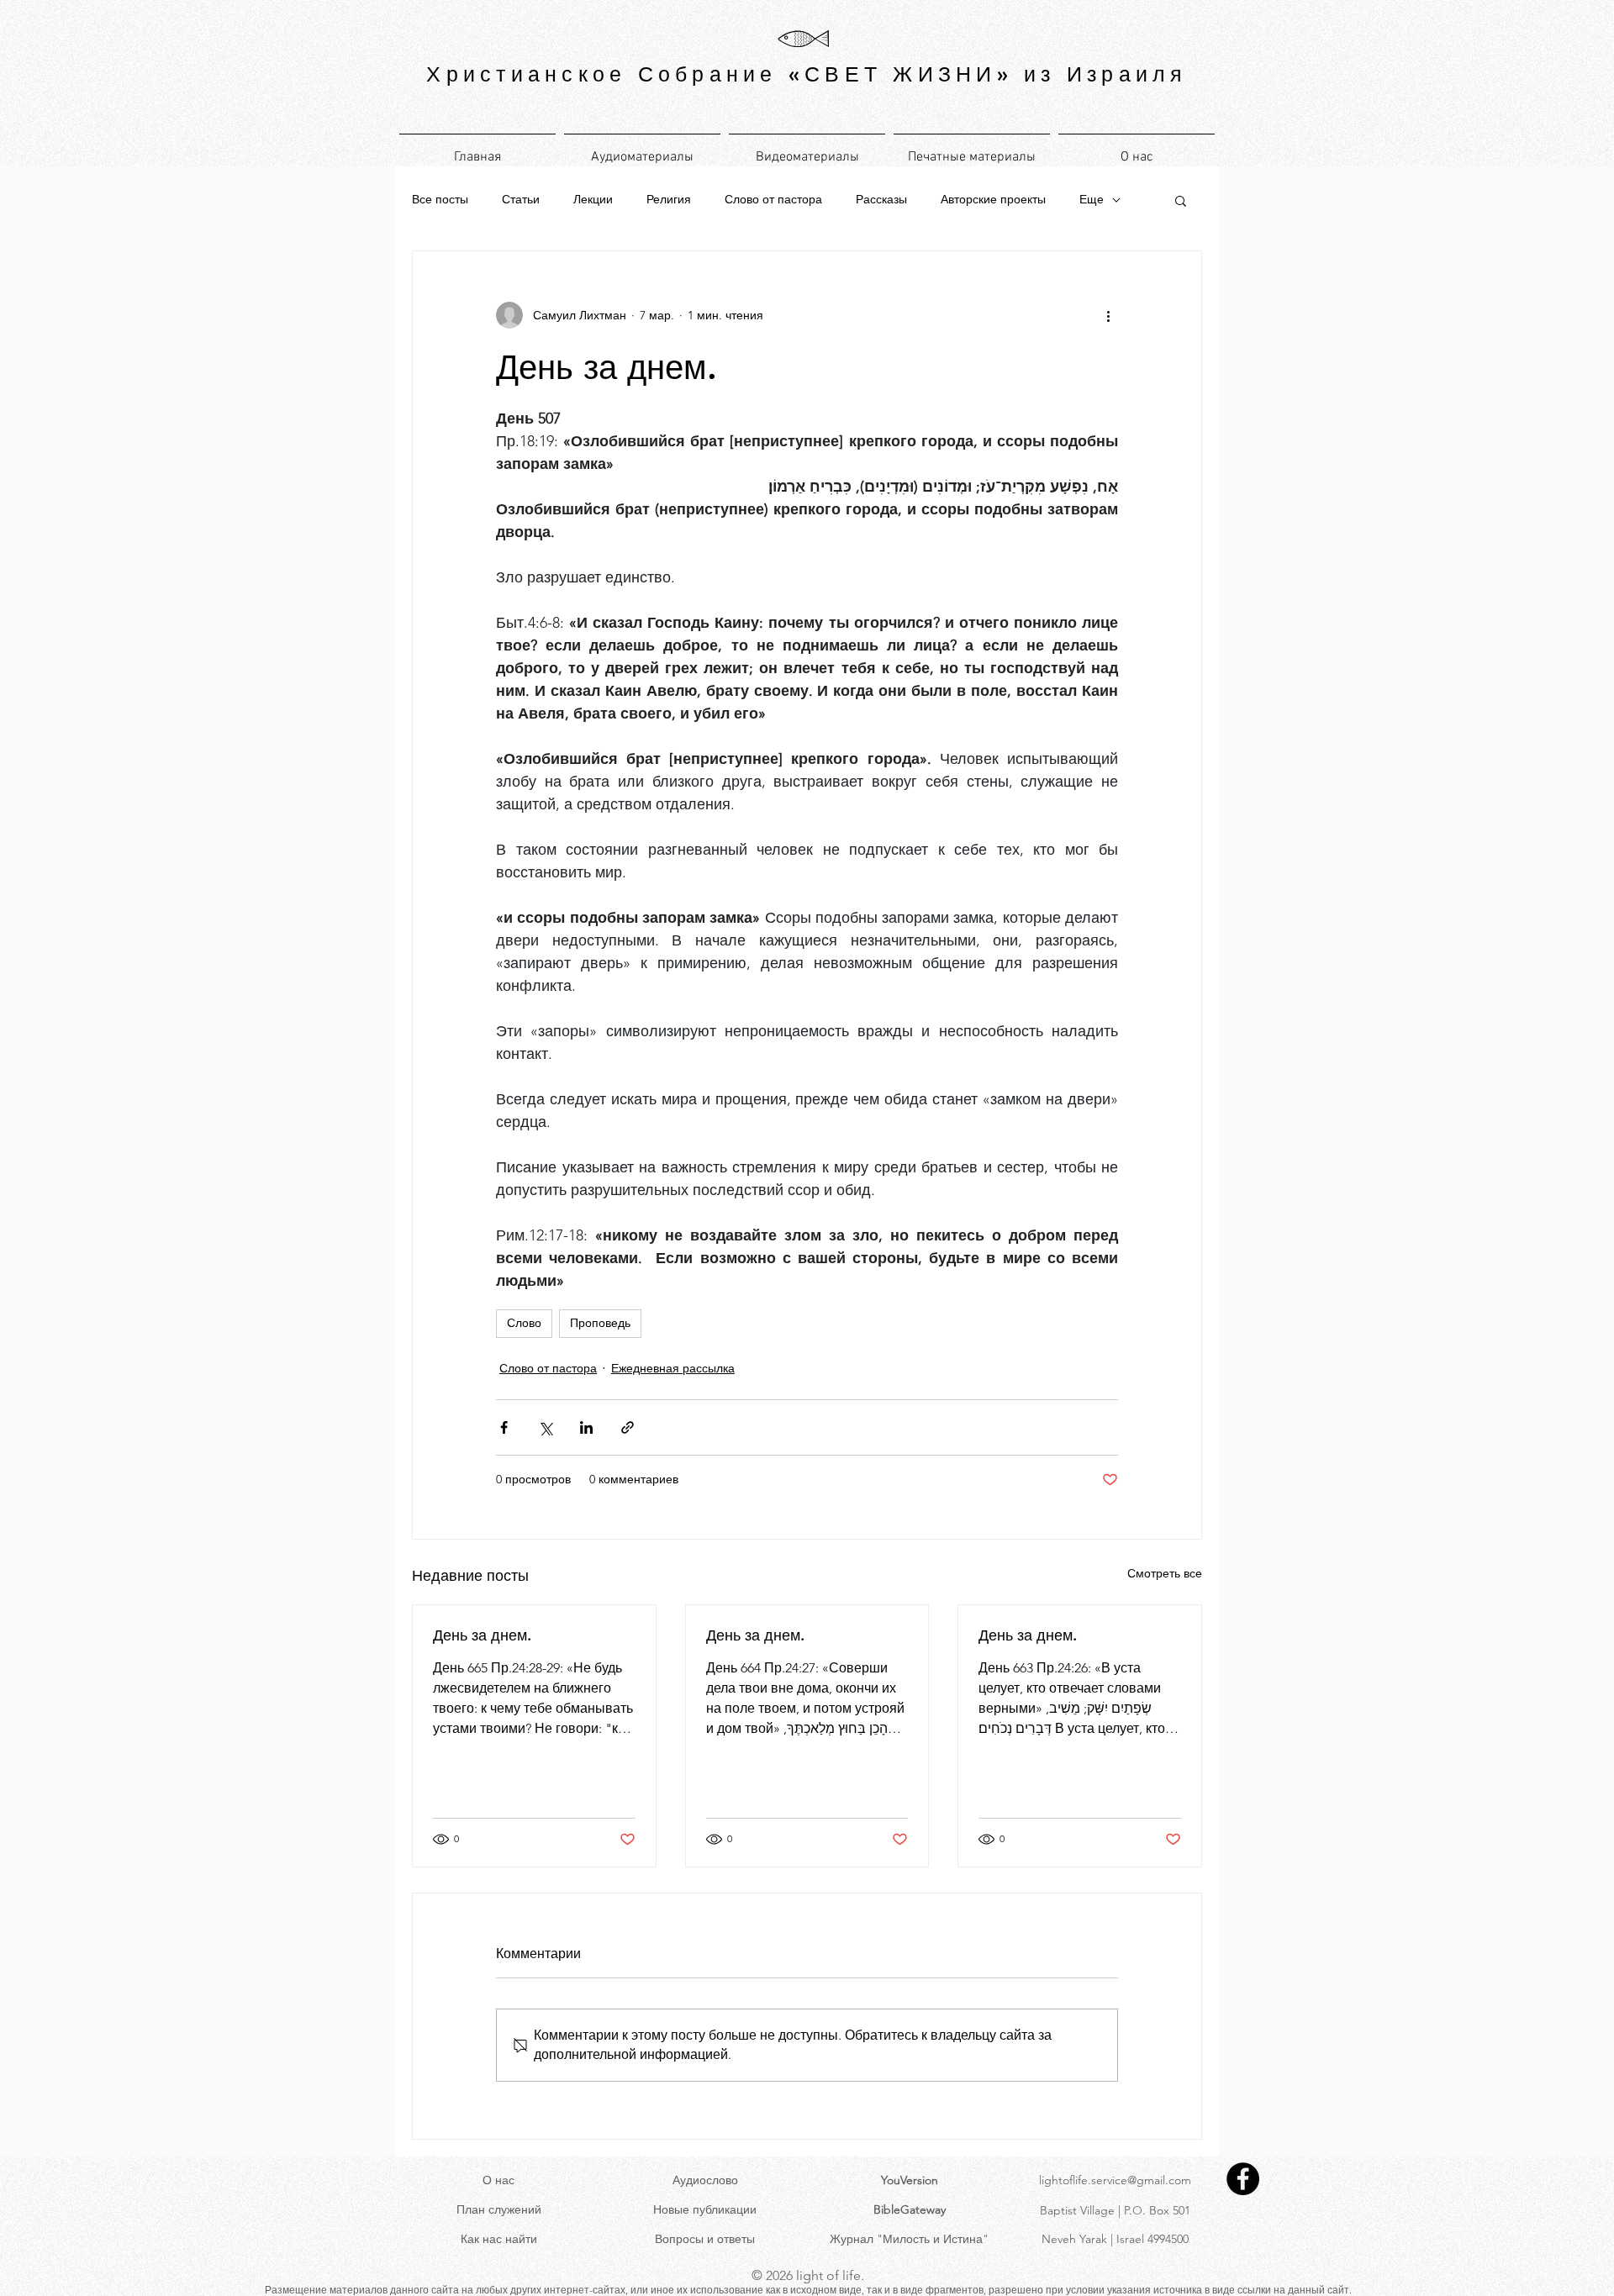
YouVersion (910, 2180)
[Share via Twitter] (545, 1427)
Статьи (521, 199)
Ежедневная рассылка (673, 1368)
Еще (1092, 199)
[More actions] (1108, 315)
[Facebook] (1243, 2179)
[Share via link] (628, 1427)
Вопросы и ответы (705, 2239)
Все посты (440, 199)
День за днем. (482, 1635)
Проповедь (600, 1323)
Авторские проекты (993, 199)
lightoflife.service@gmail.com (1115, 2180)
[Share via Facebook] (504, 1427)
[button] (1181, 200)
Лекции (593, 199)
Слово (524, 1323)
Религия (669, 199)
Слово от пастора (773, 199)
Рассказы (881, 199)
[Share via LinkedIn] (586, 1427)
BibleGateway (910, 2209)
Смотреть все (1165, 1573)
